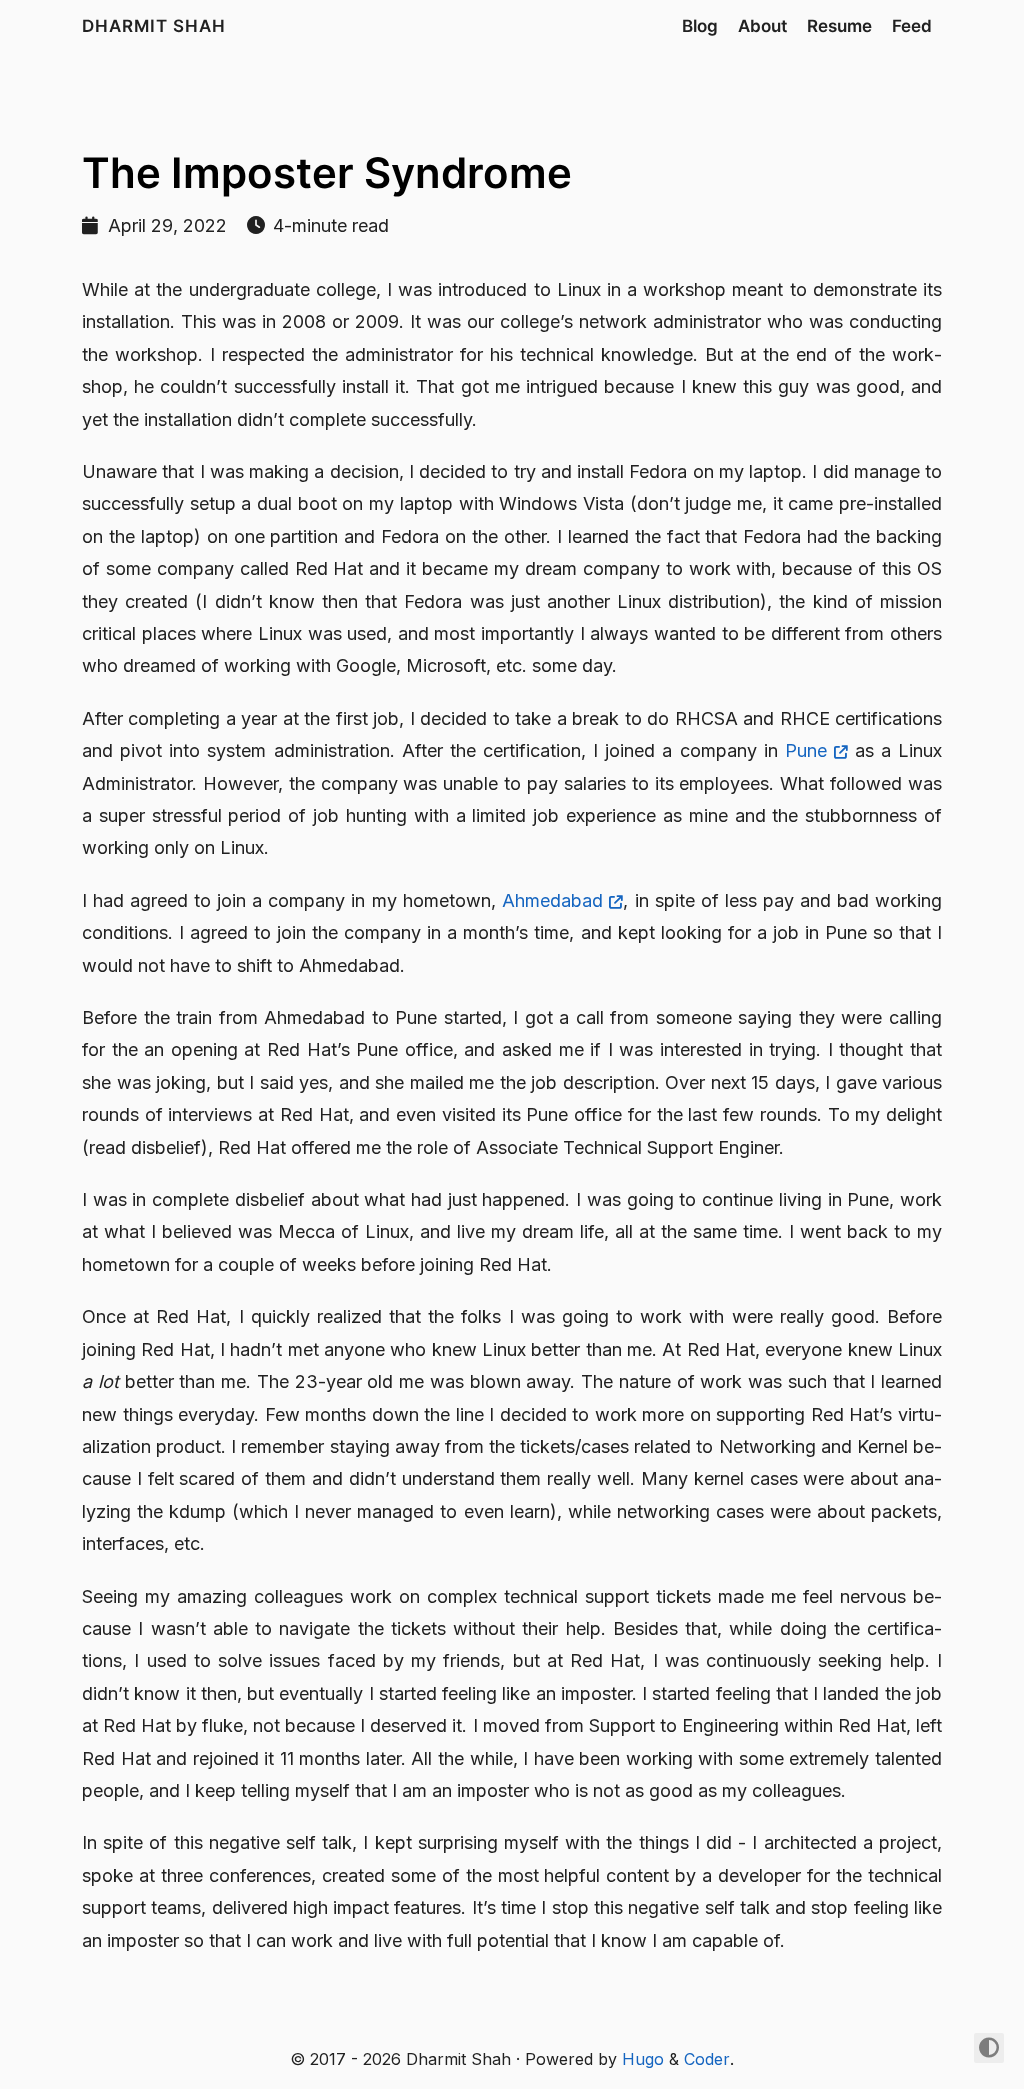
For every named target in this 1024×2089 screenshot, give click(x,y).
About (762, 26)
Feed (912, 26)
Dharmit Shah (154, 26)
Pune (806, 750)
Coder (707, 2059)
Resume (839, 26)
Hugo (643, 2059)
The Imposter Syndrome (327, 172)
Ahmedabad (552, 900)
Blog (700, 26)
